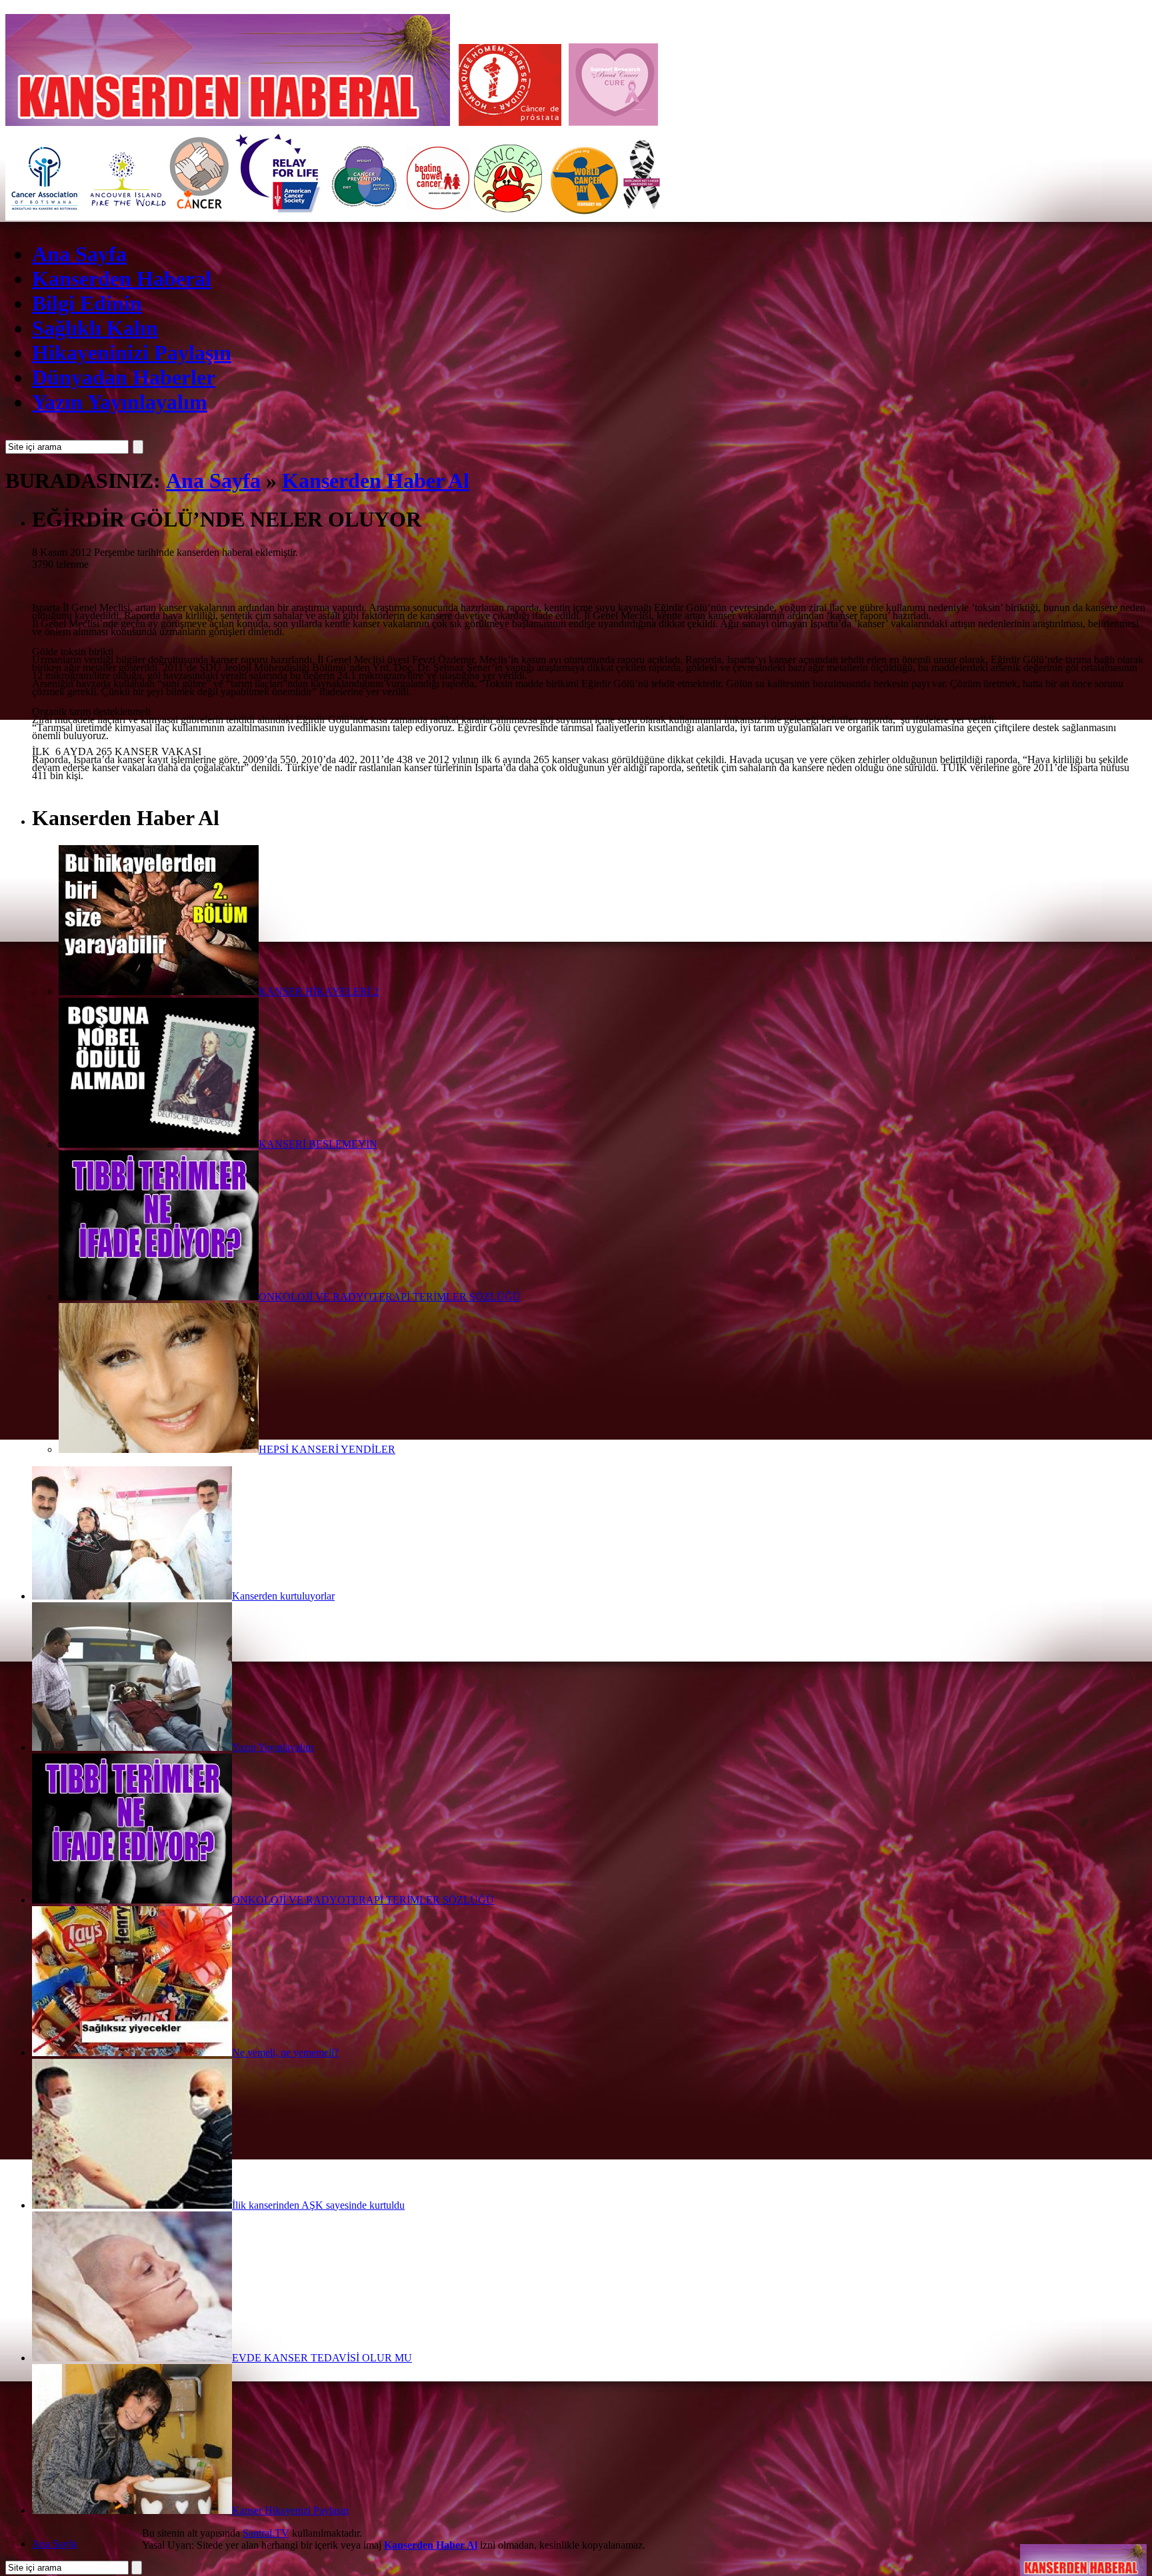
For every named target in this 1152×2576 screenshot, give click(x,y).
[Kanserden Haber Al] (1083, 2552)
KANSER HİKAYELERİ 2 (319, 991)
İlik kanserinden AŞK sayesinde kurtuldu (318, 2205)
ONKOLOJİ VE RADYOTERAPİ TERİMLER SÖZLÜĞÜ (390, 1297)
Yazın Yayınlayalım (120, 402)
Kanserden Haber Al (376, 481)
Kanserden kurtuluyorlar (283, 1596)
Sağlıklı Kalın (95, 328)
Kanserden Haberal (122, 279)
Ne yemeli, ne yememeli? (285, 2052)
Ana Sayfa (79, 254)
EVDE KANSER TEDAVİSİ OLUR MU (322, 2358)
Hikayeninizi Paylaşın (132, 353)
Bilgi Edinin (87, 303)
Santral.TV (266, 2533)
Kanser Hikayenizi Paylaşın (290, 2510)
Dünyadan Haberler (124, 377)
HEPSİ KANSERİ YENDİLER (327, 1449)
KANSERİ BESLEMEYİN (318, 1144)
